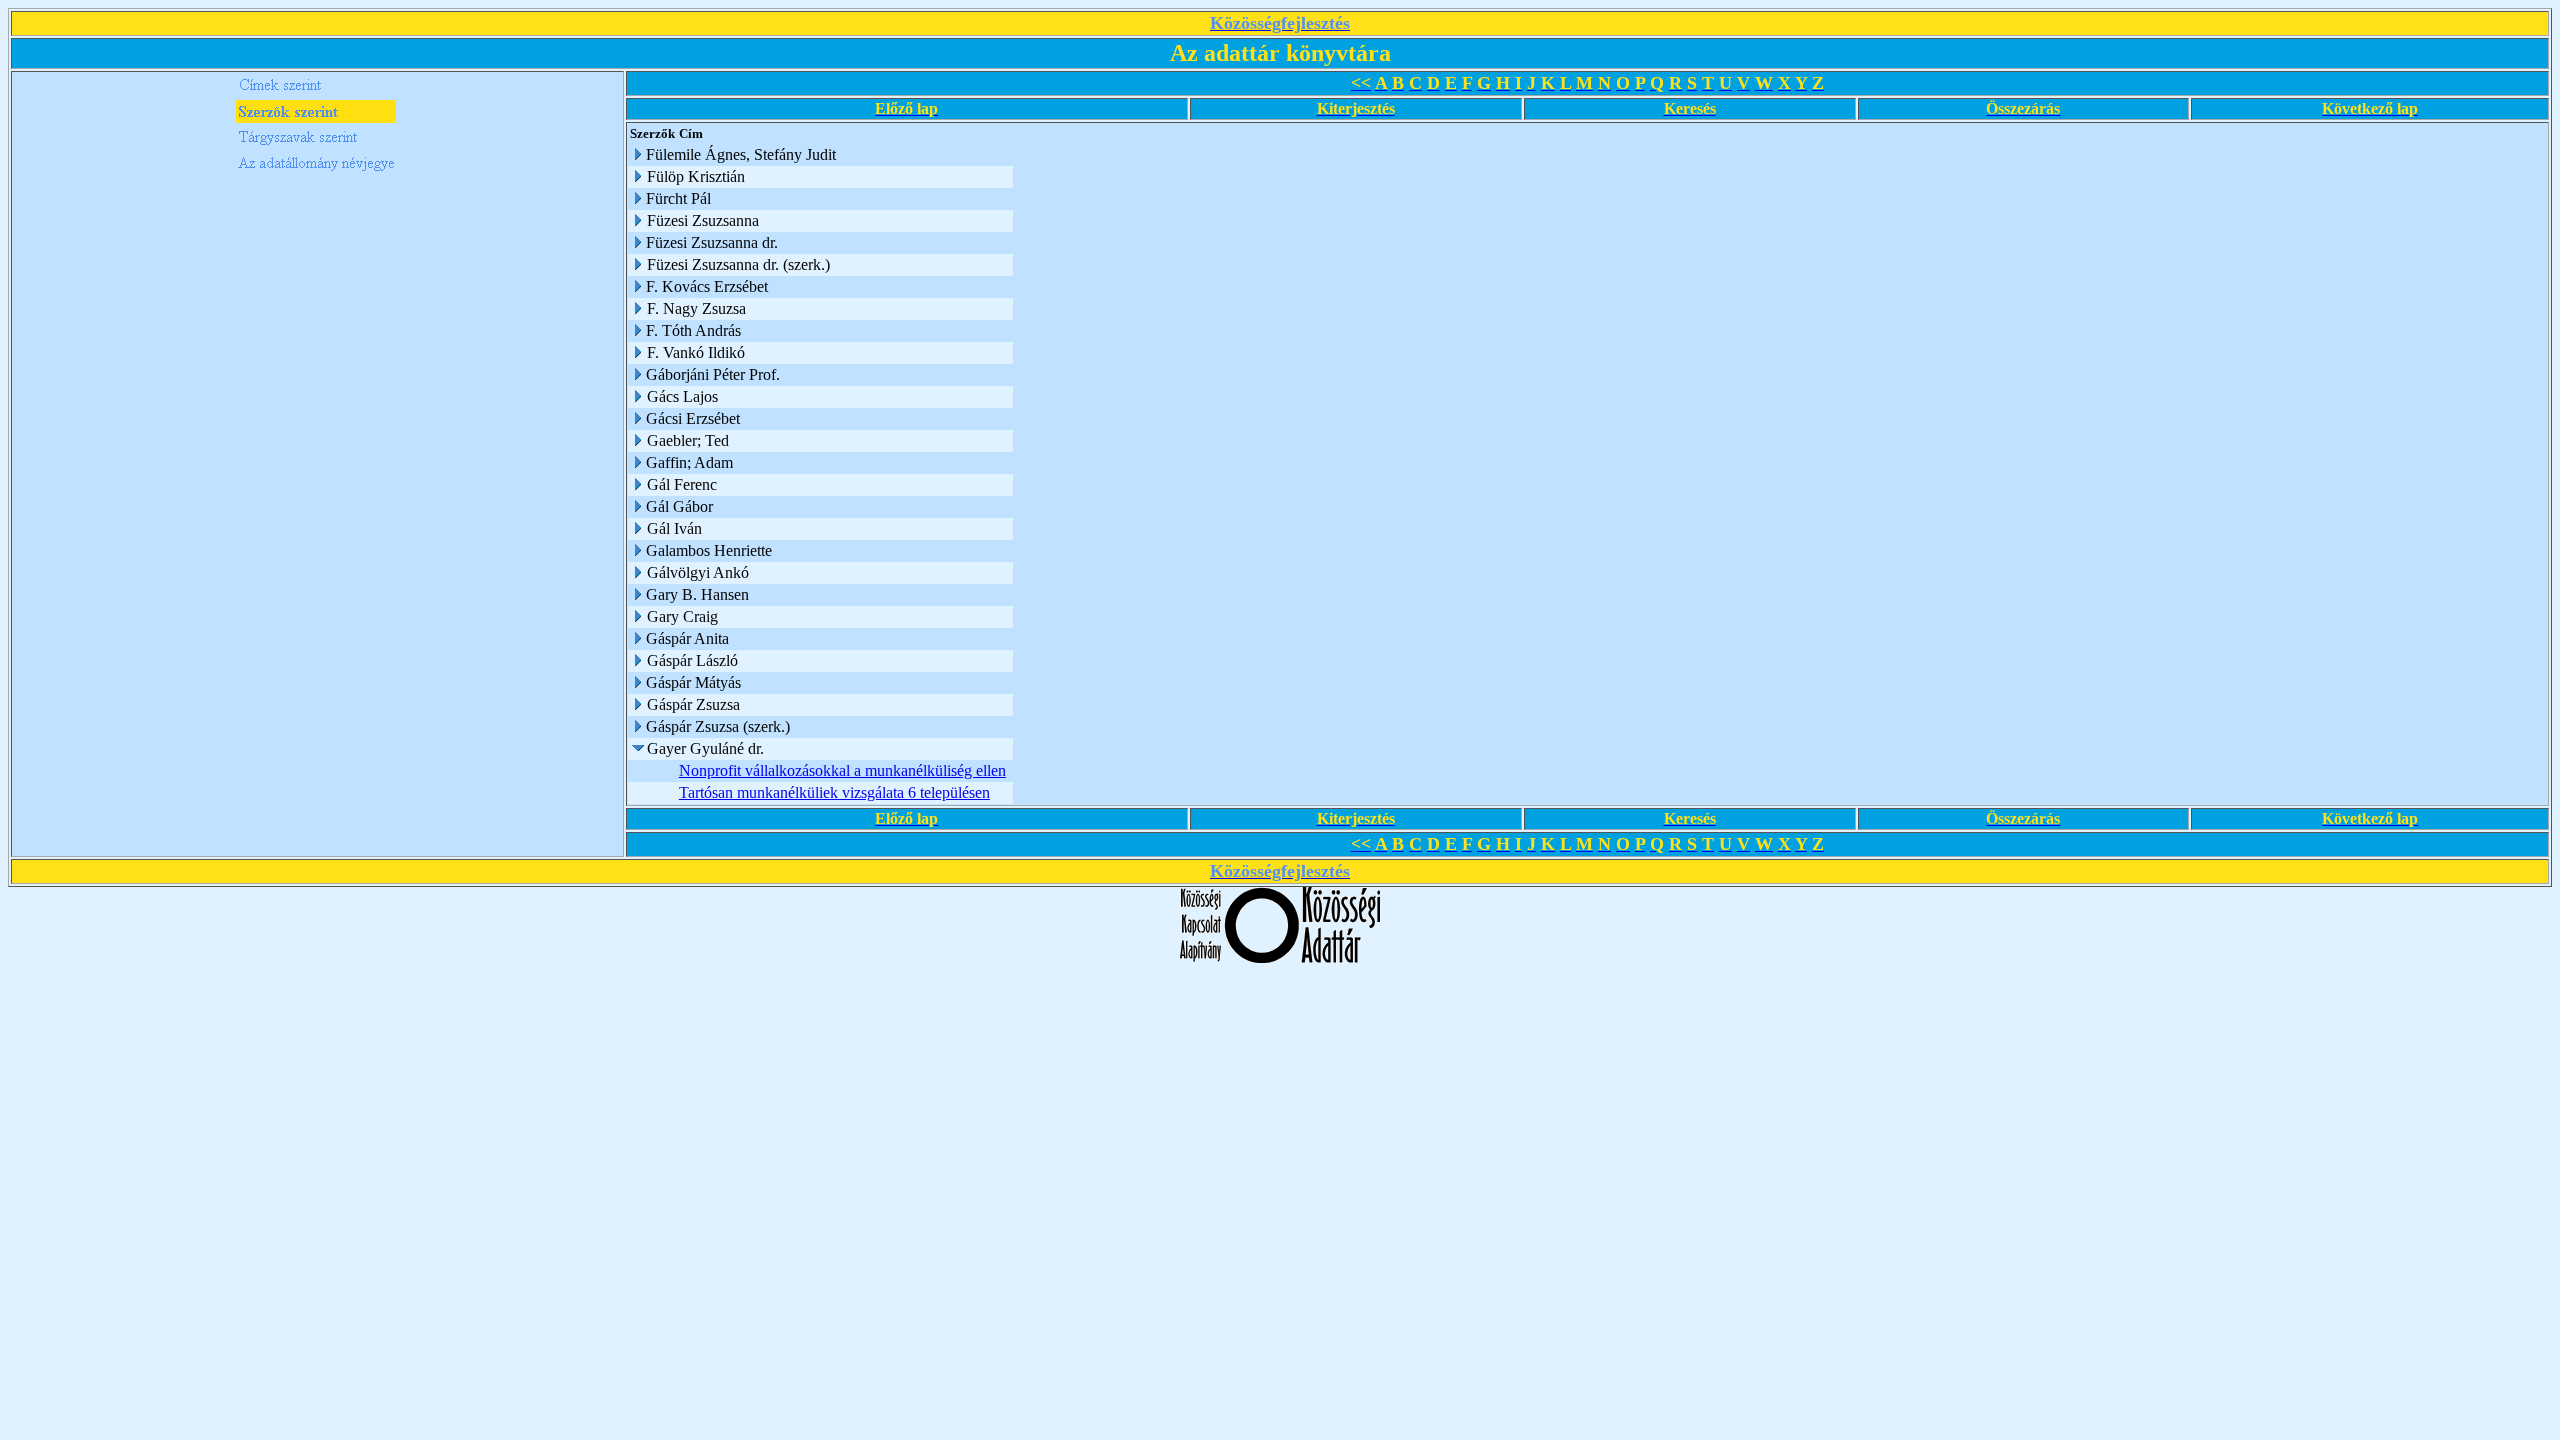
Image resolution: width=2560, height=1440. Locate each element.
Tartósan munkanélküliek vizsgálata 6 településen (834, 792)
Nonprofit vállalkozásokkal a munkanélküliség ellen (842, 770)
